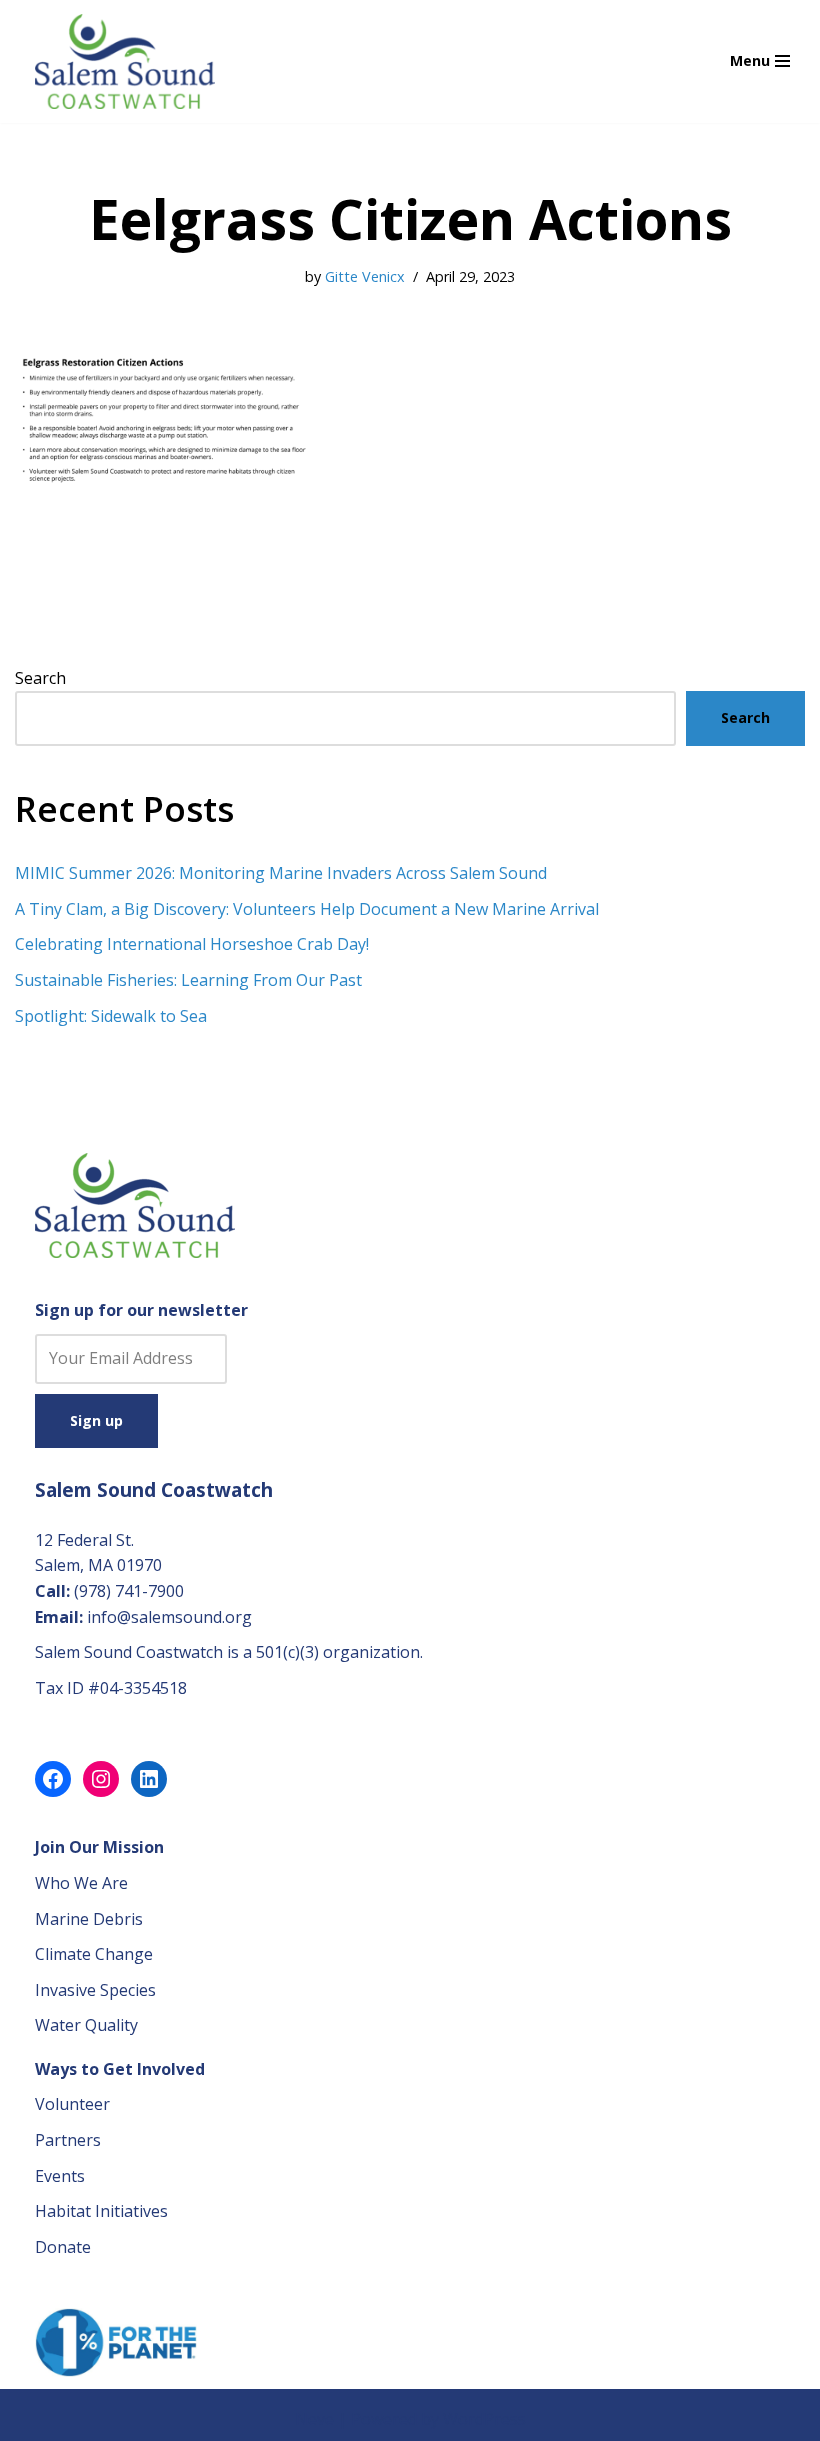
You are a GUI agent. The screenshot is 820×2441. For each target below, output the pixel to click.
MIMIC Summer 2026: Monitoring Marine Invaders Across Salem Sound (281, 873)
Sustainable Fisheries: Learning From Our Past (188, 980)
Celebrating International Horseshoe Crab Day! (192, 944)
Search (40, 678)
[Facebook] (53, 1779)
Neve (314, 2419)
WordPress (484, 2419)
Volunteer (72, 2104)
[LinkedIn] (149, 1779)
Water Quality (86, 2025)
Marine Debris (89, 1919)
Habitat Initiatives (101, 2211)
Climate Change (94, 1954)
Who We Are (81, 1883)
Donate (63, 2247)
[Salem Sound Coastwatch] (125, 61)
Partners (68, 2140)
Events (60, 2176)
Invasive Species (95, 1990)
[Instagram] (101, 1779)
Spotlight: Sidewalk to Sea (111, 1016)
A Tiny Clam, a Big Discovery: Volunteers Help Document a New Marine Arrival (307, 909)
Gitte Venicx (365, 276)
